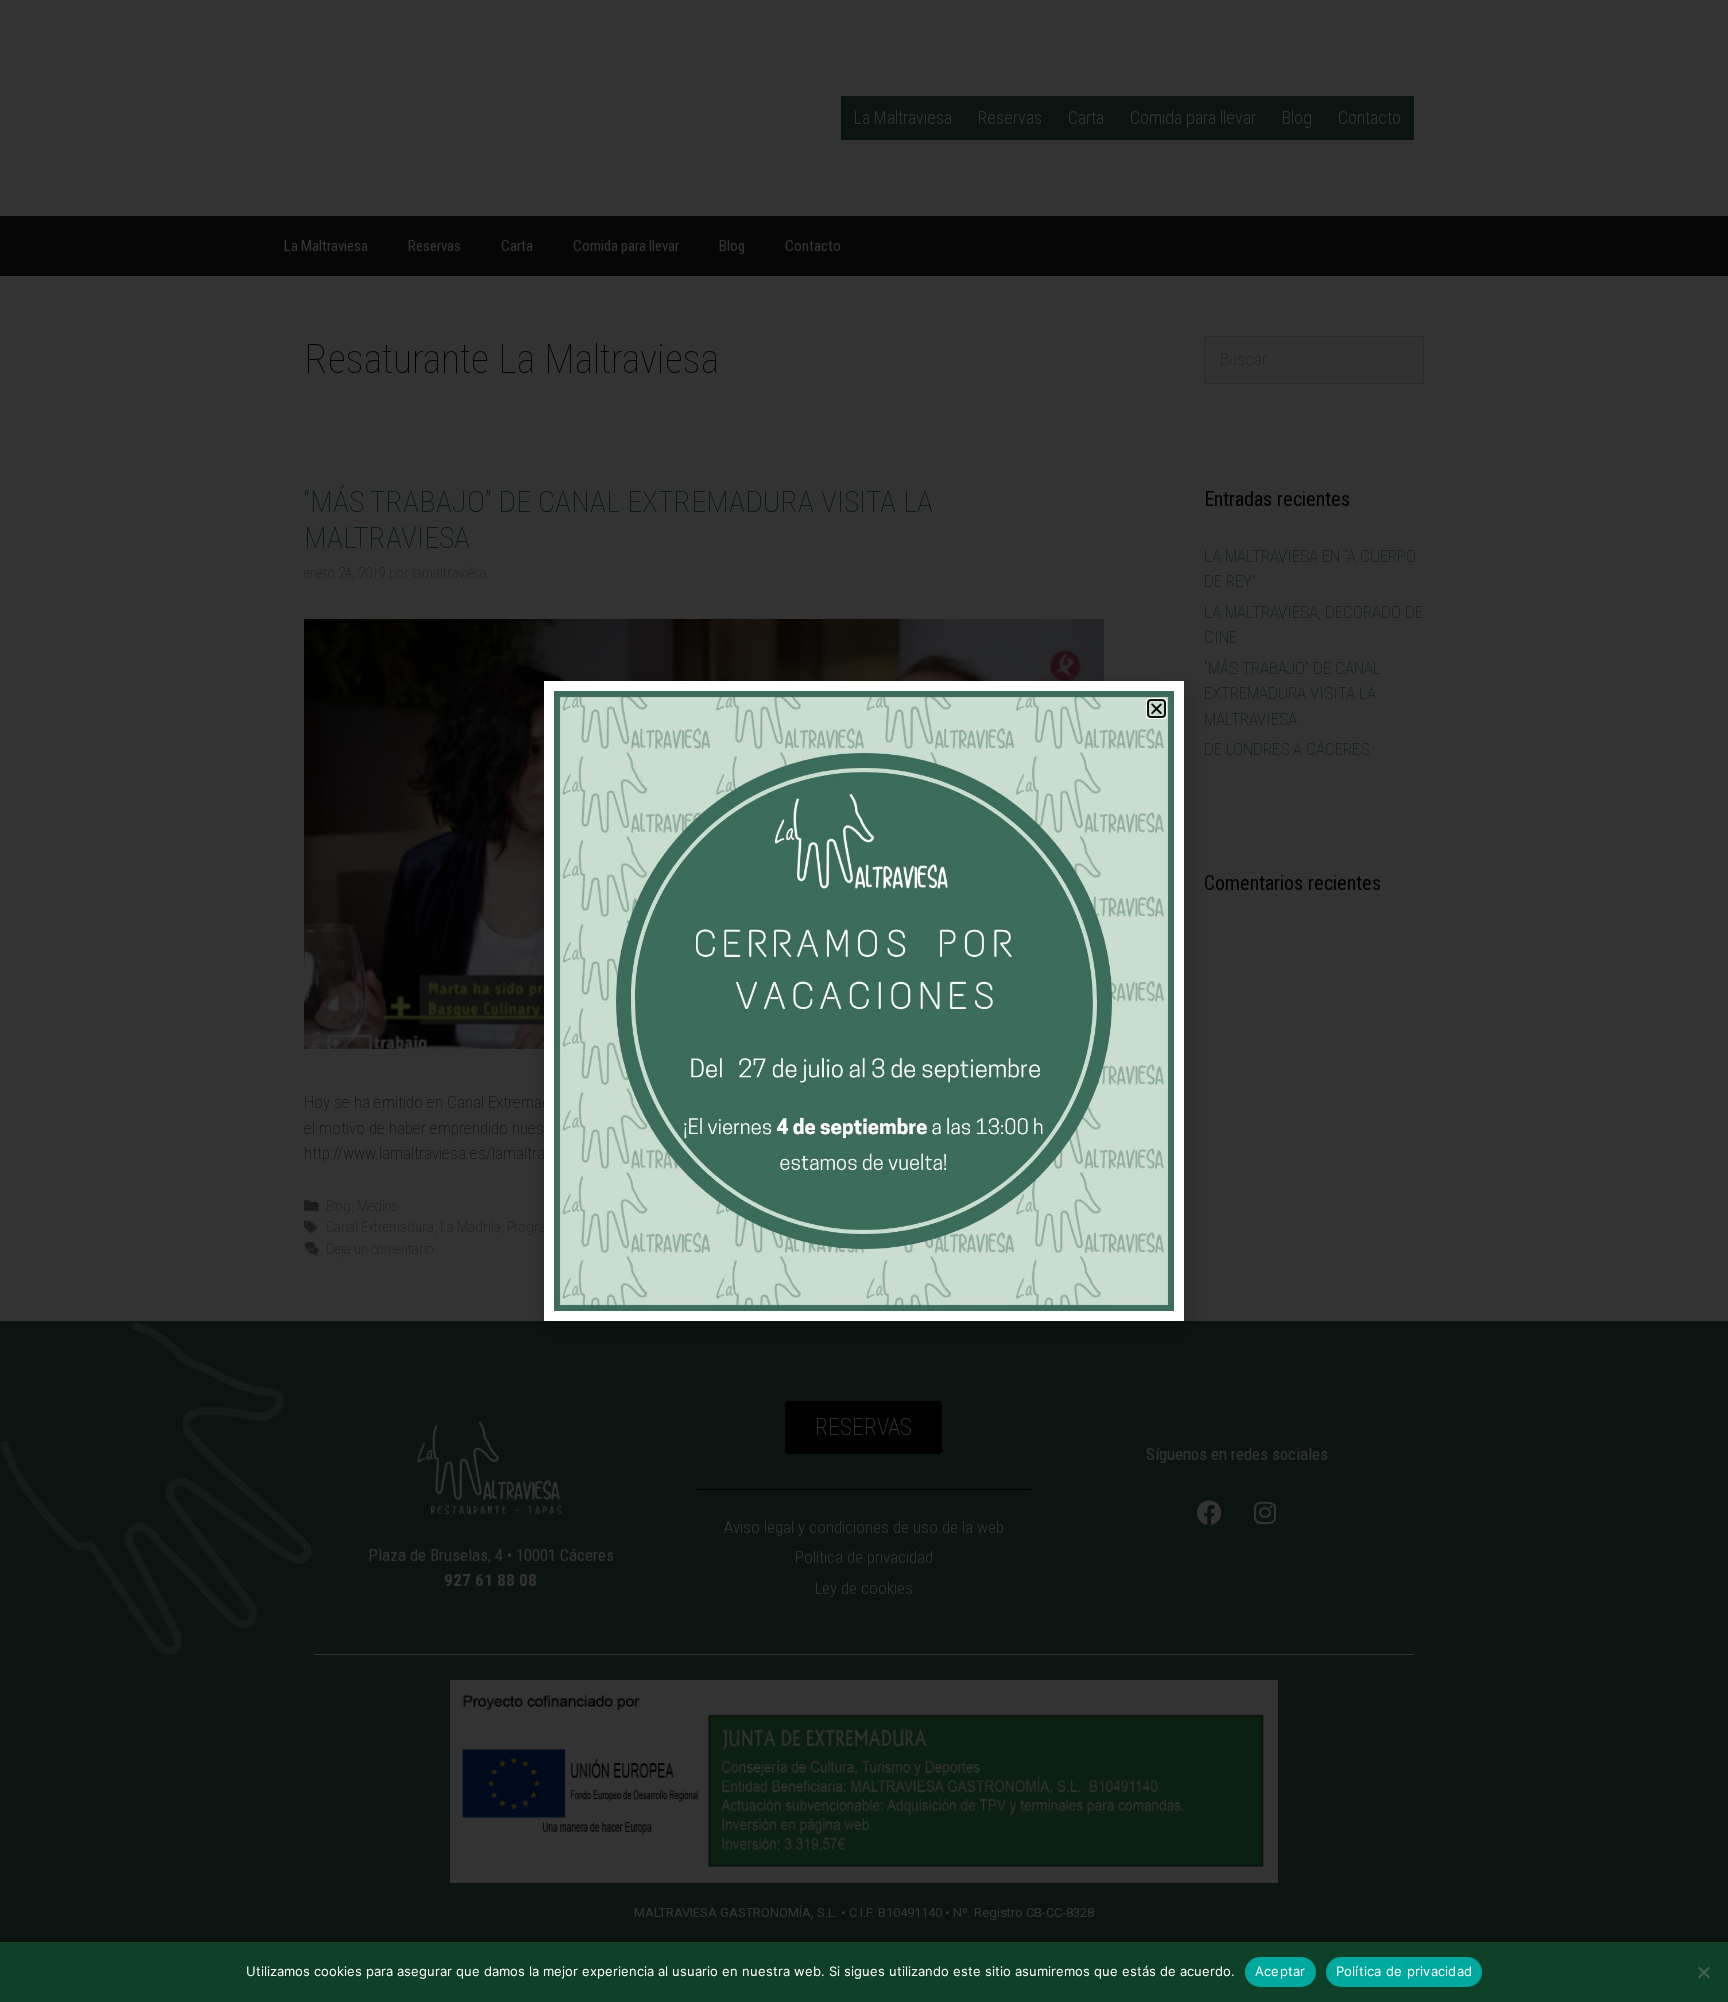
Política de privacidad (1404, 1971)
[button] (1156, 708)
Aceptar (1280, 1971)
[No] (1703, 1972)
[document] (864, 1001)
